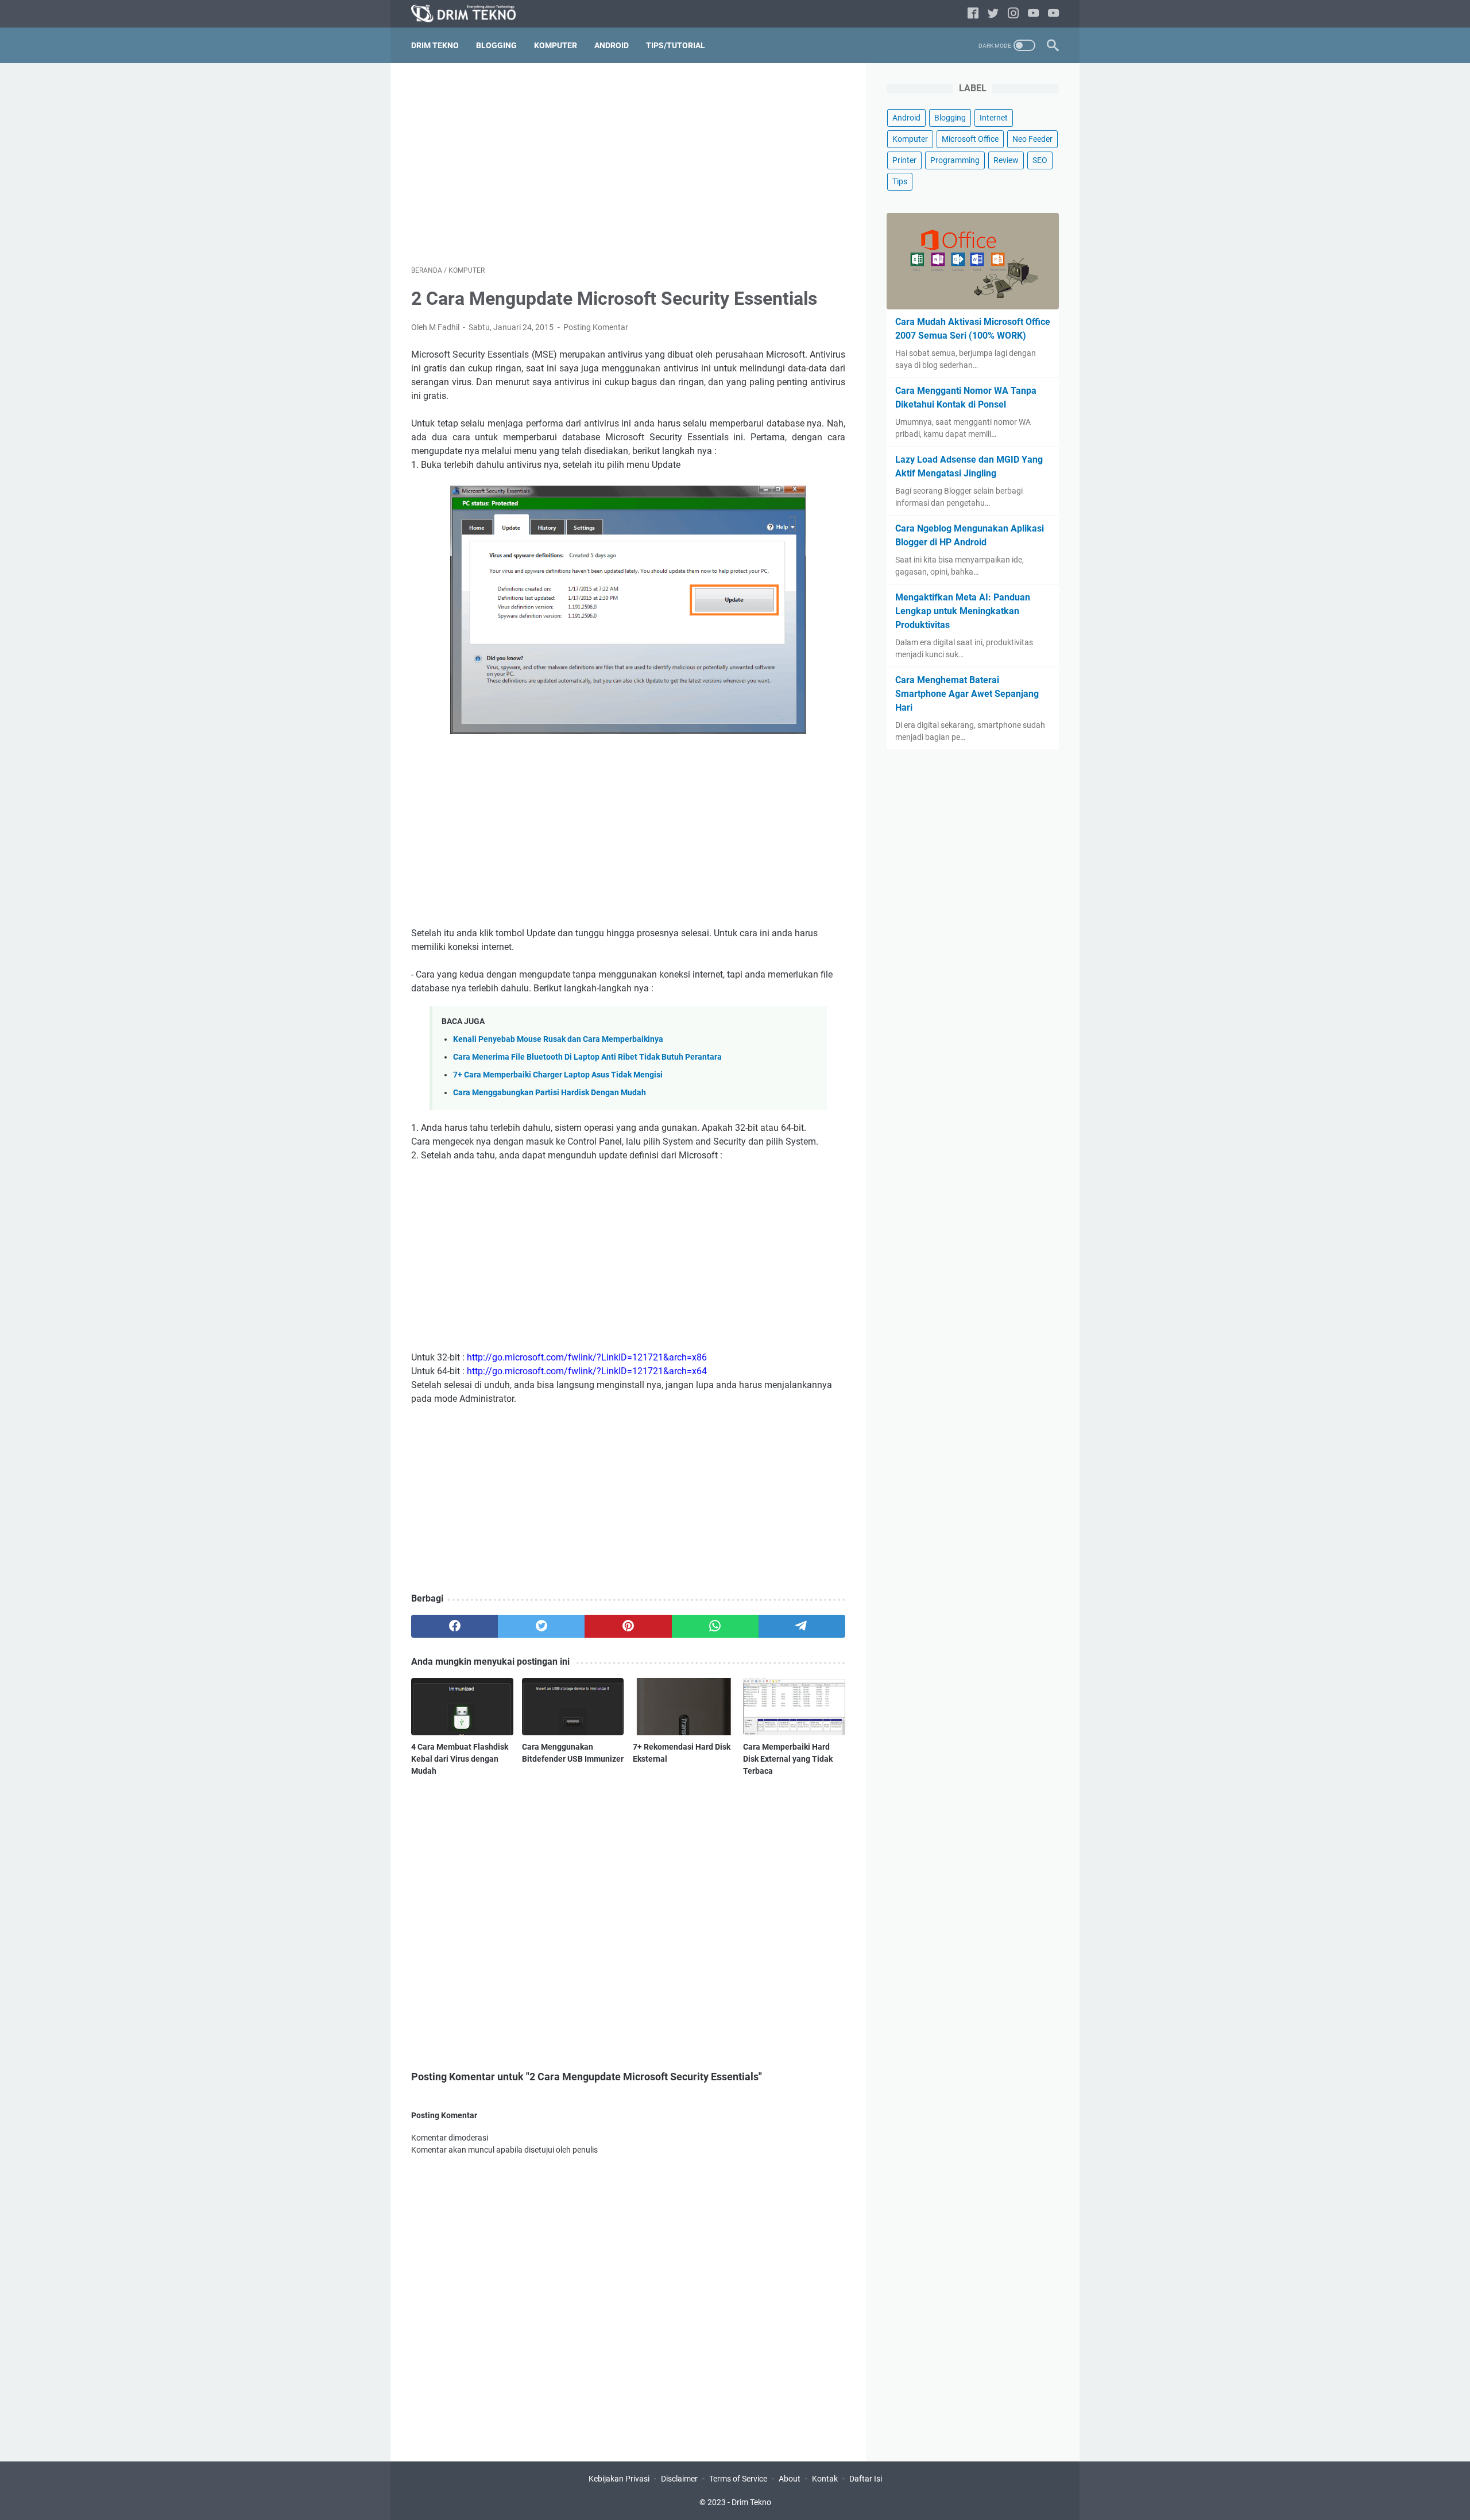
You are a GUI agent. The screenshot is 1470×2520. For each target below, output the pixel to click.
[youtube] (1033, 14)
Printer (904, 160)
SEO (1040, 160)
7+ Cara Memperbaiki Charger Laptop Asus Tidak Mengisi (558, 1075)
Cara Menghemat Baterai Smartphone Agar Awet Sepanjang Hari (967, 694)
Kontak (825, 2479)
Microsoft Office (970, 139)
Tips (900, 181)
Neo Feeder (1032, 139)
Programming (955, 160)
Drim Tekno (435, 45)
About (790, 2479)
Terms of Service (738, 2479)
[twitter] (993, 14)
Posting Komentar (596, 327)
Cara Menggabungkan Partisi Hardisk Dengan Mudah (550, 1093)
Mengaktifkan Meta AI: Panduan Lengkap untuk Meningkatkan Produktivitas (963, 611)
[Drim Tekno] (471, 14)
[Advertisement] (628, 164)
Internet (994, 118)
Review (1006, 160)
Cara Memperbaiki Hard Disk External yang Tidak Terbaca (788, 1759)
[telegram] (802, 1626)
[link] (1053, 14)
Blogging (496, 45)
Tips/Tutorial (676, 45)
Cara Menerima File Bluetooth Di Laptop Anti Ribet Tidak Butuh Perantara (587, 1057)
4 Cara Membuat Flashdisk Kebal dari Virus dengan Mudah (460, 1759)
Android (612, 45)
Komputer (556, 45)
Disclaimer (679, 2479)
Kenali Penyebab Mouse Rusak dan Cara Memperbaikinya (558, 1039)
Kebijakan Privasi (619, 2479)
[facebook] (973, 14)
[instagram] (1013, 14)
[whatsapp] (715, 1626)
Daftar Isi (866, 2479)
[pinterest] (628, 1626)
